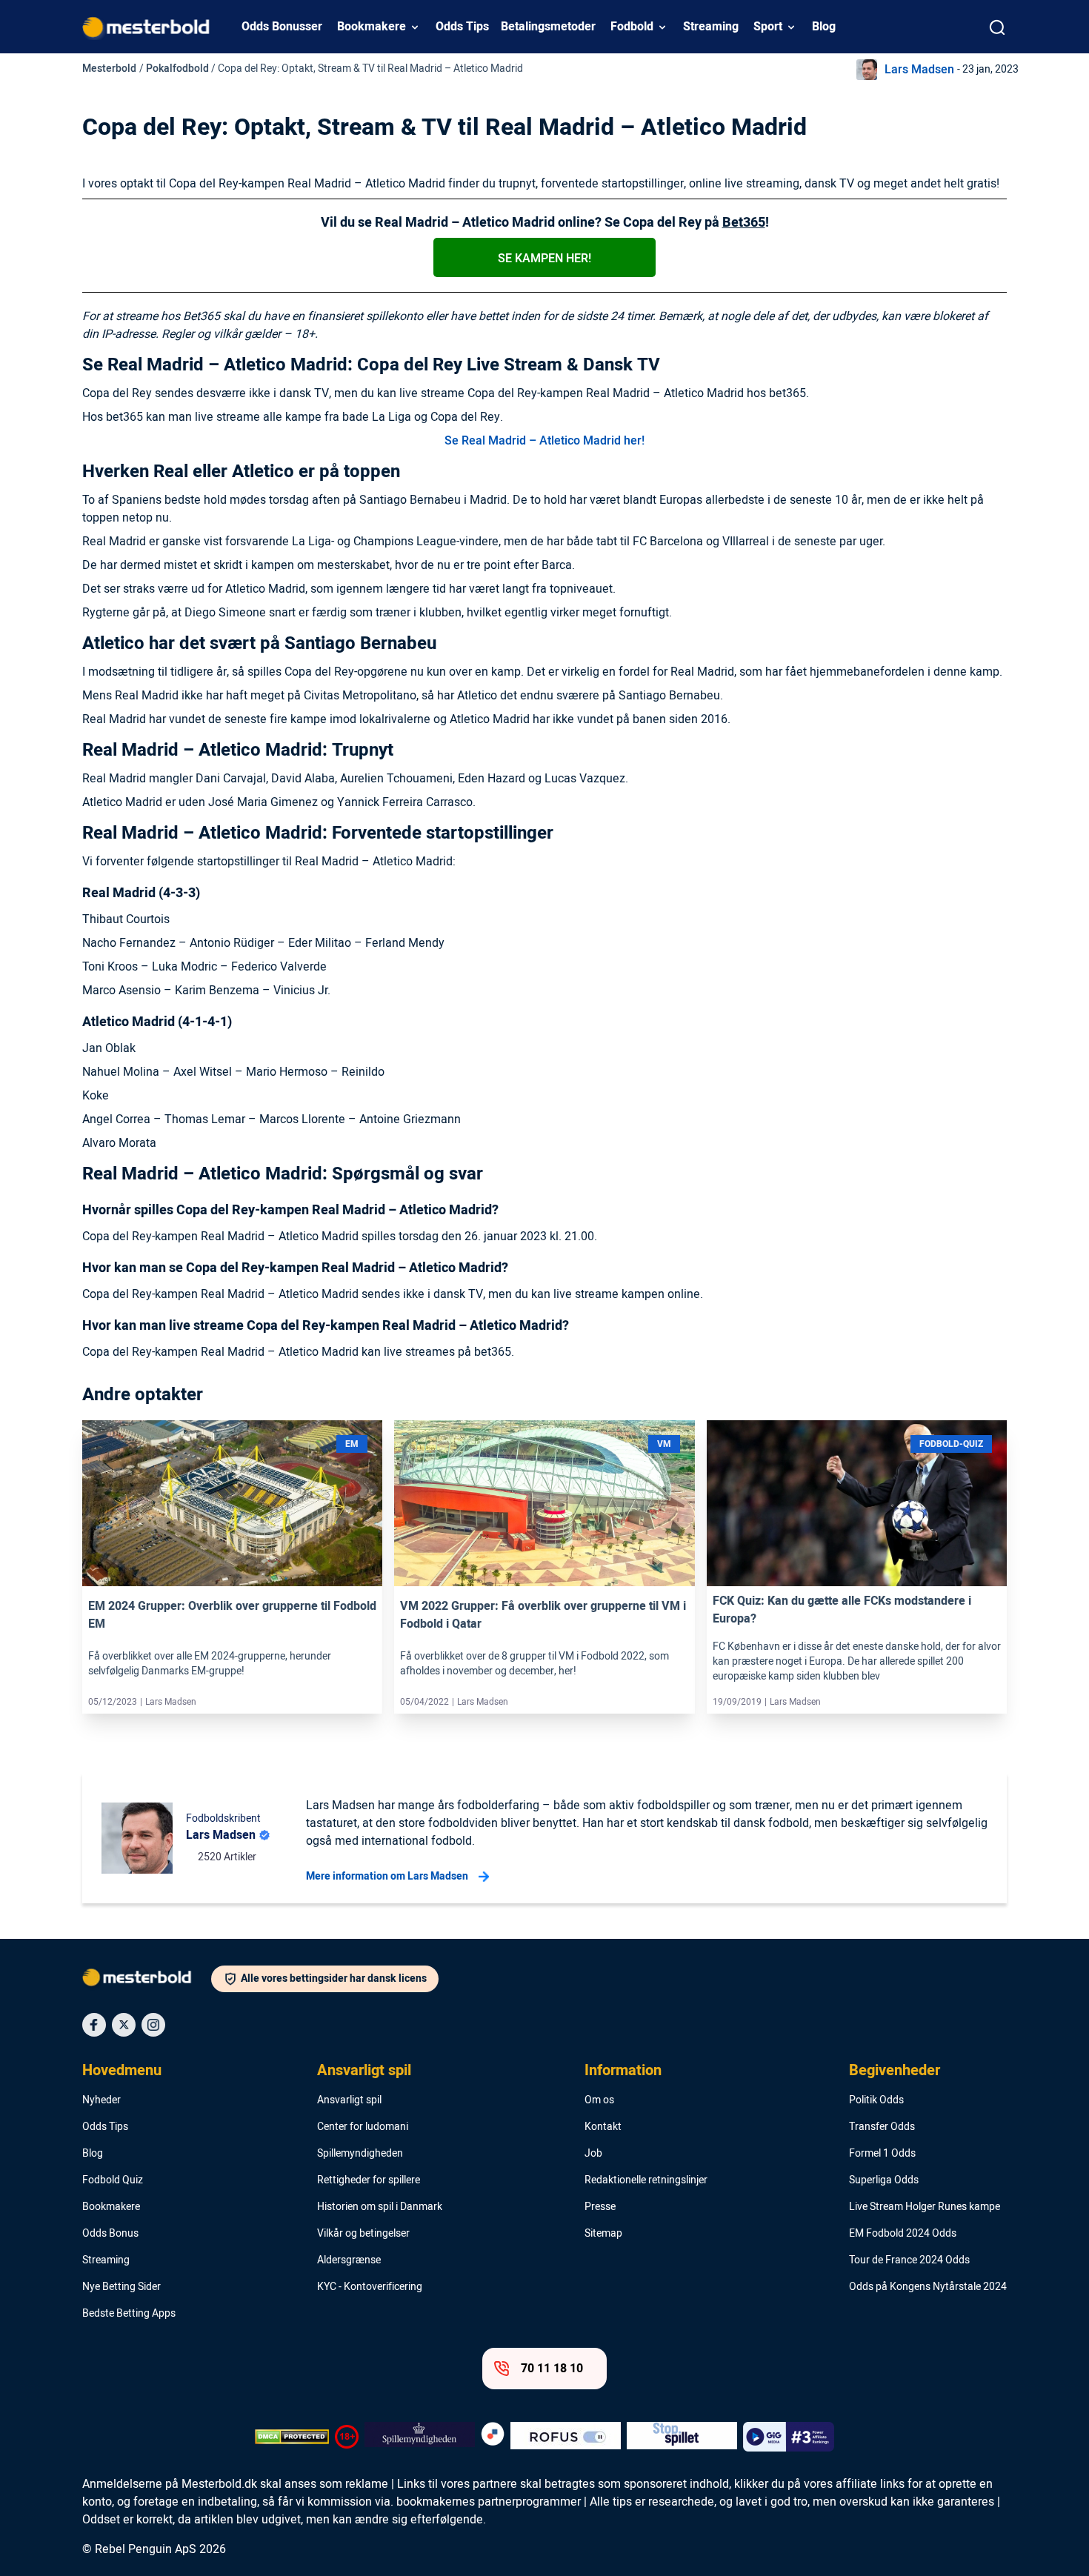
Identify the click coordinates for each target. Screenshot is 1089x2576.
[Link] (232, 1503)
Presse (600, 2207)
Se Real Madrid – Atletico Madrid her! (544, 441)
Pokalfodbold (177, 69)
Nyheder (101, 2100)
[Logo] (147, 1980)
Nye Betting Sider (121, 2287)
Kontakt (603, 2127)
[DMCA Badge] (292, 2437)
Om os (599, 2100)
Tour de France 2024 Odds (909, 2260)
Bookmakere (372, 27)
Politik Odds (876, 2100)
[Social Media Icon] (94, 2025)
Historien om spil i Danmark (380, 2207)
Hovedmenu (122, 2071)
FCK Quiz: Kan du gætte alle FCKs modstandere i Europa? (842, 1610)
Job (593, 2154)
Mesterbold (109, 69)
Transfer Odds (882, 2127)
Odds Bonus (110, 2234)
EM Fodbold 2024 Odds (903, 2234)
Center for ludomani (363, 2127)
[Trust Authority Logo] (420, 2437)
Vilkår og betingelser (363, 2234)
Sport (768, 27)
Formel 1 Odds (882, 2154)
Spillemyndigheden (360, 2154)
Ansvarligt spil (364, 2071)
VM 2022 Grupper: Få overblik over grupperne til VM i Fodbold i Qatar (543, 1615)
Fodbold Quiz (113, 2180)
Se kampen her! (544, 259)
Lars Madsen (919, 70)
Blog (824, 27)
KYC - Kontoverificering (370, 2287)
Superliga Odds (884, 2180)
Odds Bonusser (282, 27)
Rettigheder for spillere (369, 2180)
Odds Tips (462, 27)
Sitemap (603, 2234)
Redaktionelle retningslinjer (646, 2180)
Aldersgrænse (349, 2260)
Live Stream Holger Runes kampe (925, 2207)
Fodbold (632, 27)
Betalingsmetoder (548, 27)
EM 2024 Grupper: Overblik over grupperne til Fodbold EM (232, 1615)
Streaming (711, 27)
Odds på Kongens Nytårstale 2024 (928, 2287)
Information (623, 2071)
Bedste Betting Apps (129, 2314)
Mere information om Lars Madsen (387, 1876)
